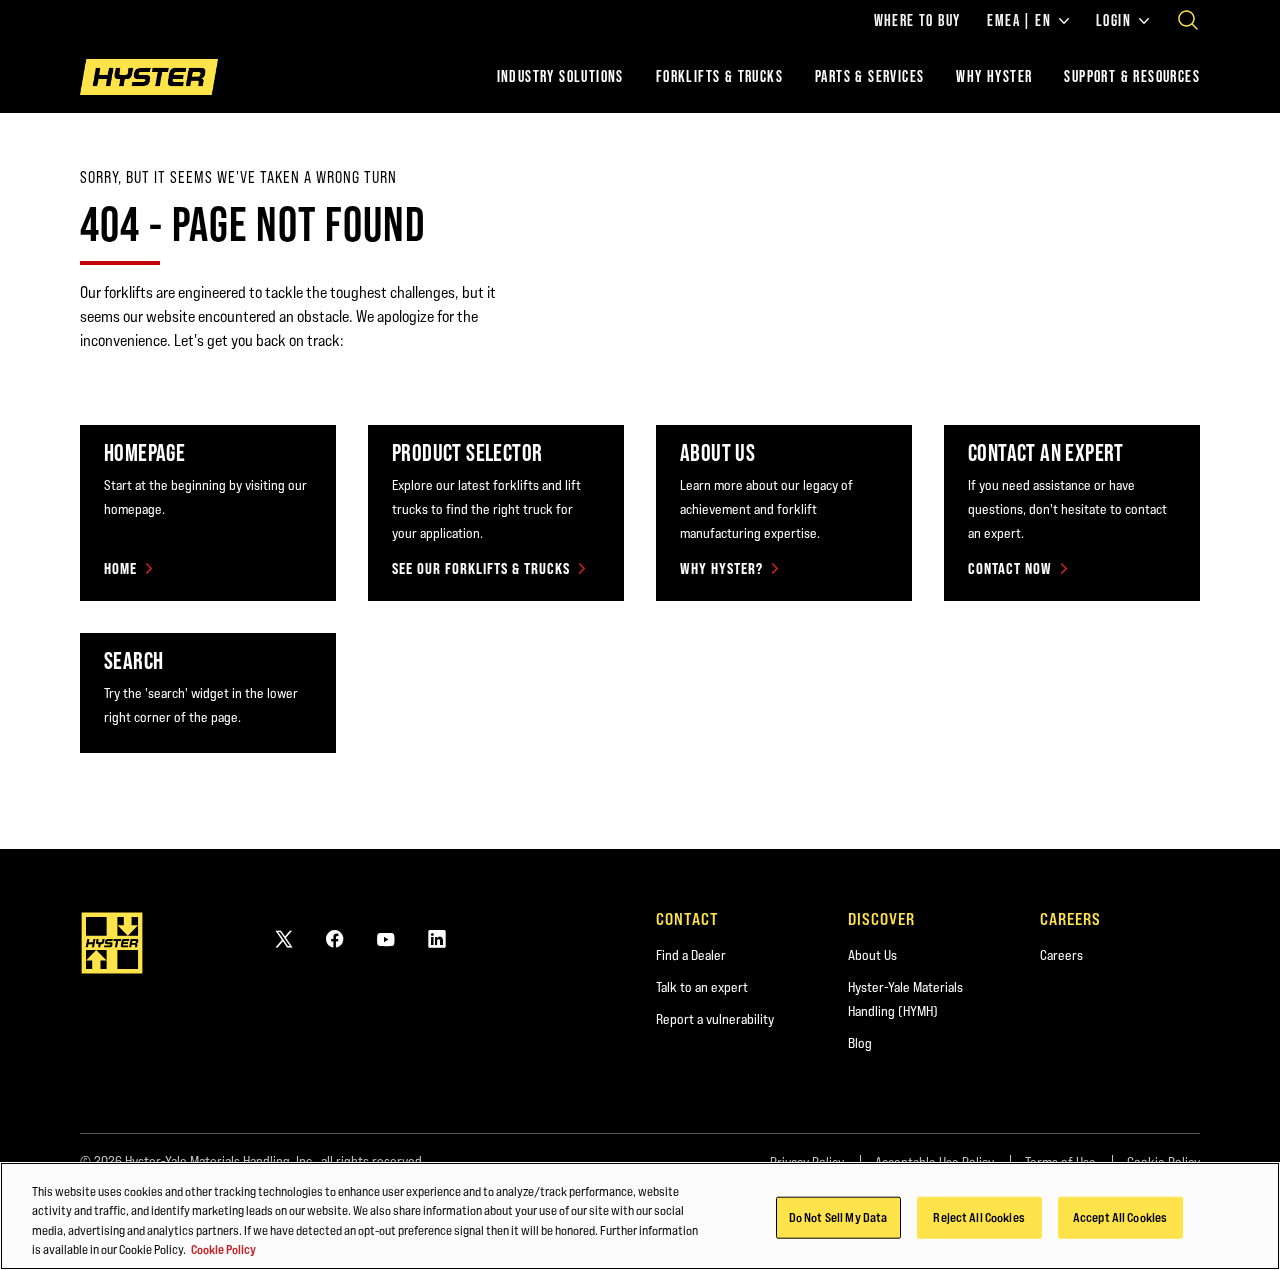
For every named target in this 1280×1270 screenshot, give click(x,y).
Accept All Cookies (1120, 1217)
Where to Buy (917, 21)
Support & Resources (1132, 76)
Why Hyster (994, 76)
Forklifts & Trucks (719, 76)
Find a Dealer (691, 955)
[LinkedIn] (437, 938)
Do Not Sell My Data (838, 1217)
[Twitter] (284, 938)
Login (1113, 21)
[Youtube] (386, 938)
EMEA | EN (1019, 21)
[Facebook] (335, 938)
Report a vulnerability (715, 1019)
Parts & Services (869, 76)
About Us (872, 955)
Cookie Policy (223, 1249)
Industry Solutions (560, 76)
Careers (1061, 955)
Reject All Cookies (978, 1217)
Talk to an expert (702, 987)
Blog (860, 1043)
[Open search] (1188, 20)
